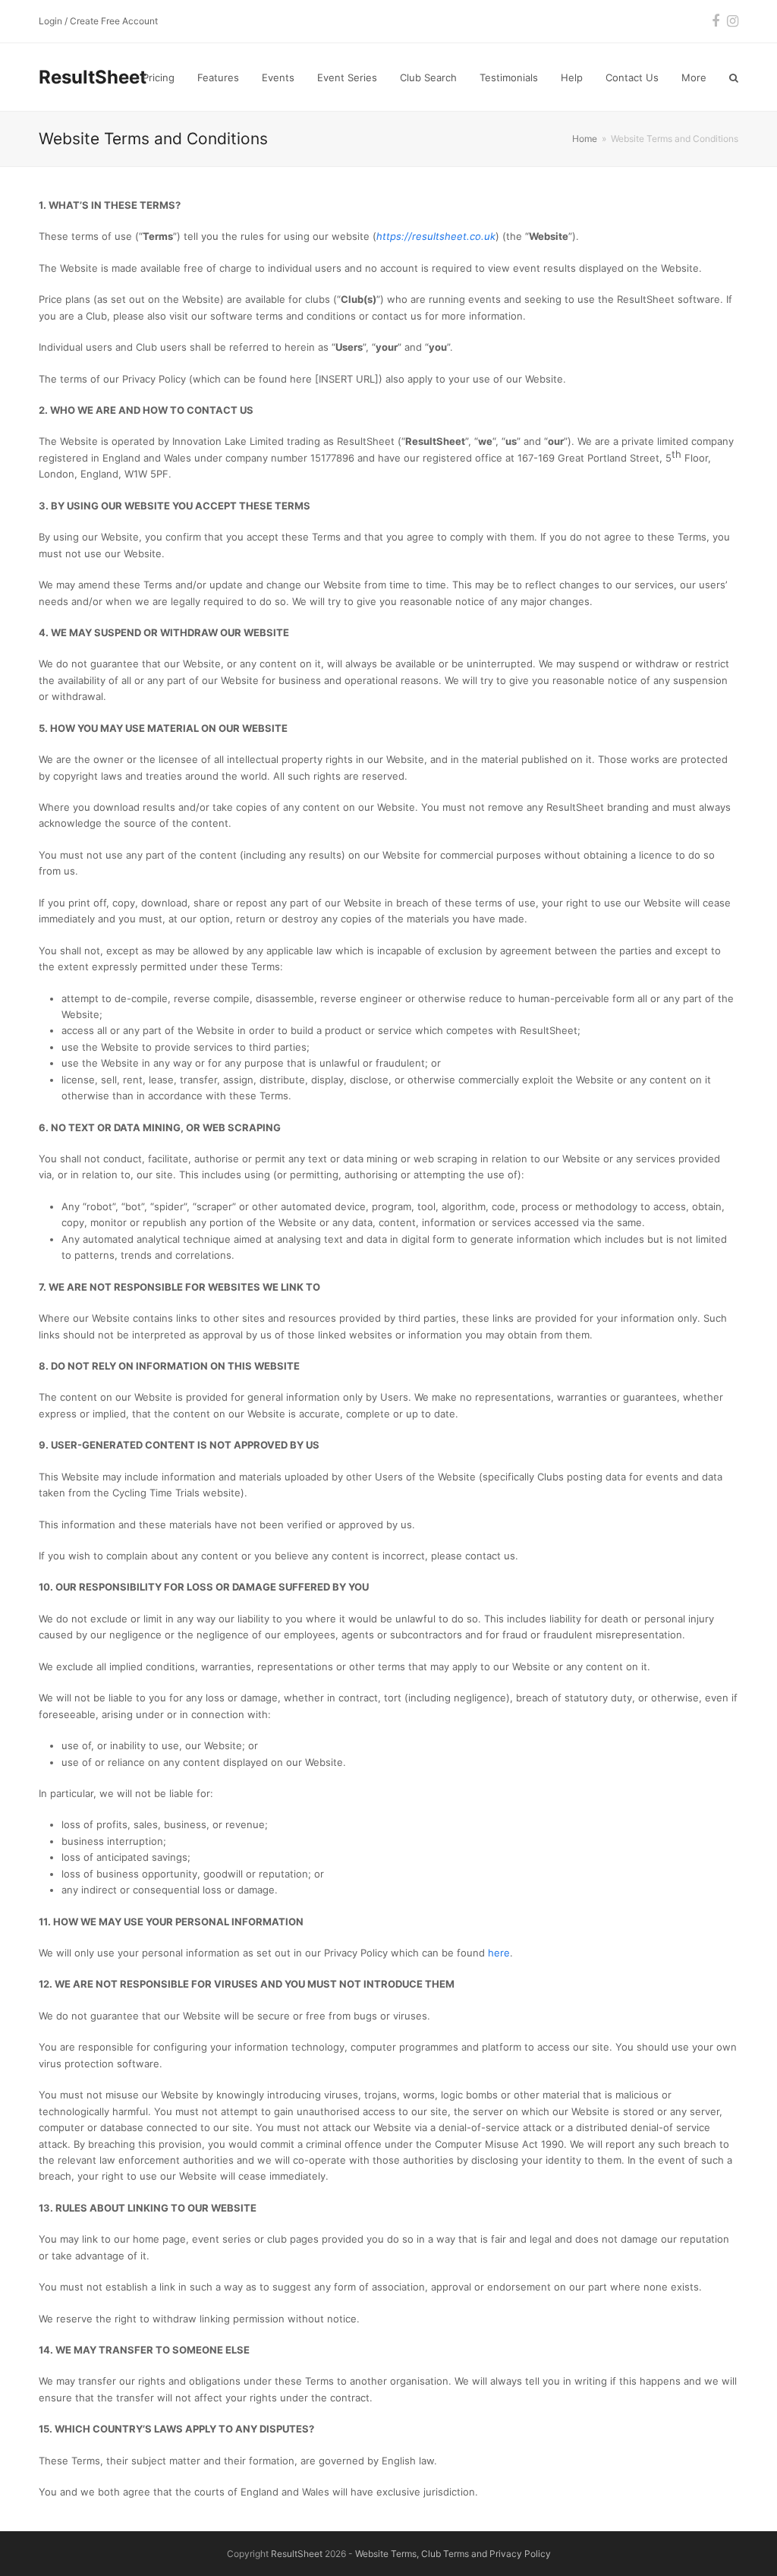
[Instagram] (733, 21)
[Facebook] (716, 21)
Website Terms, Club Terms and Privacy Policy (453, 2554)
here (499, 1953)
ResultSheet (93, 77)
